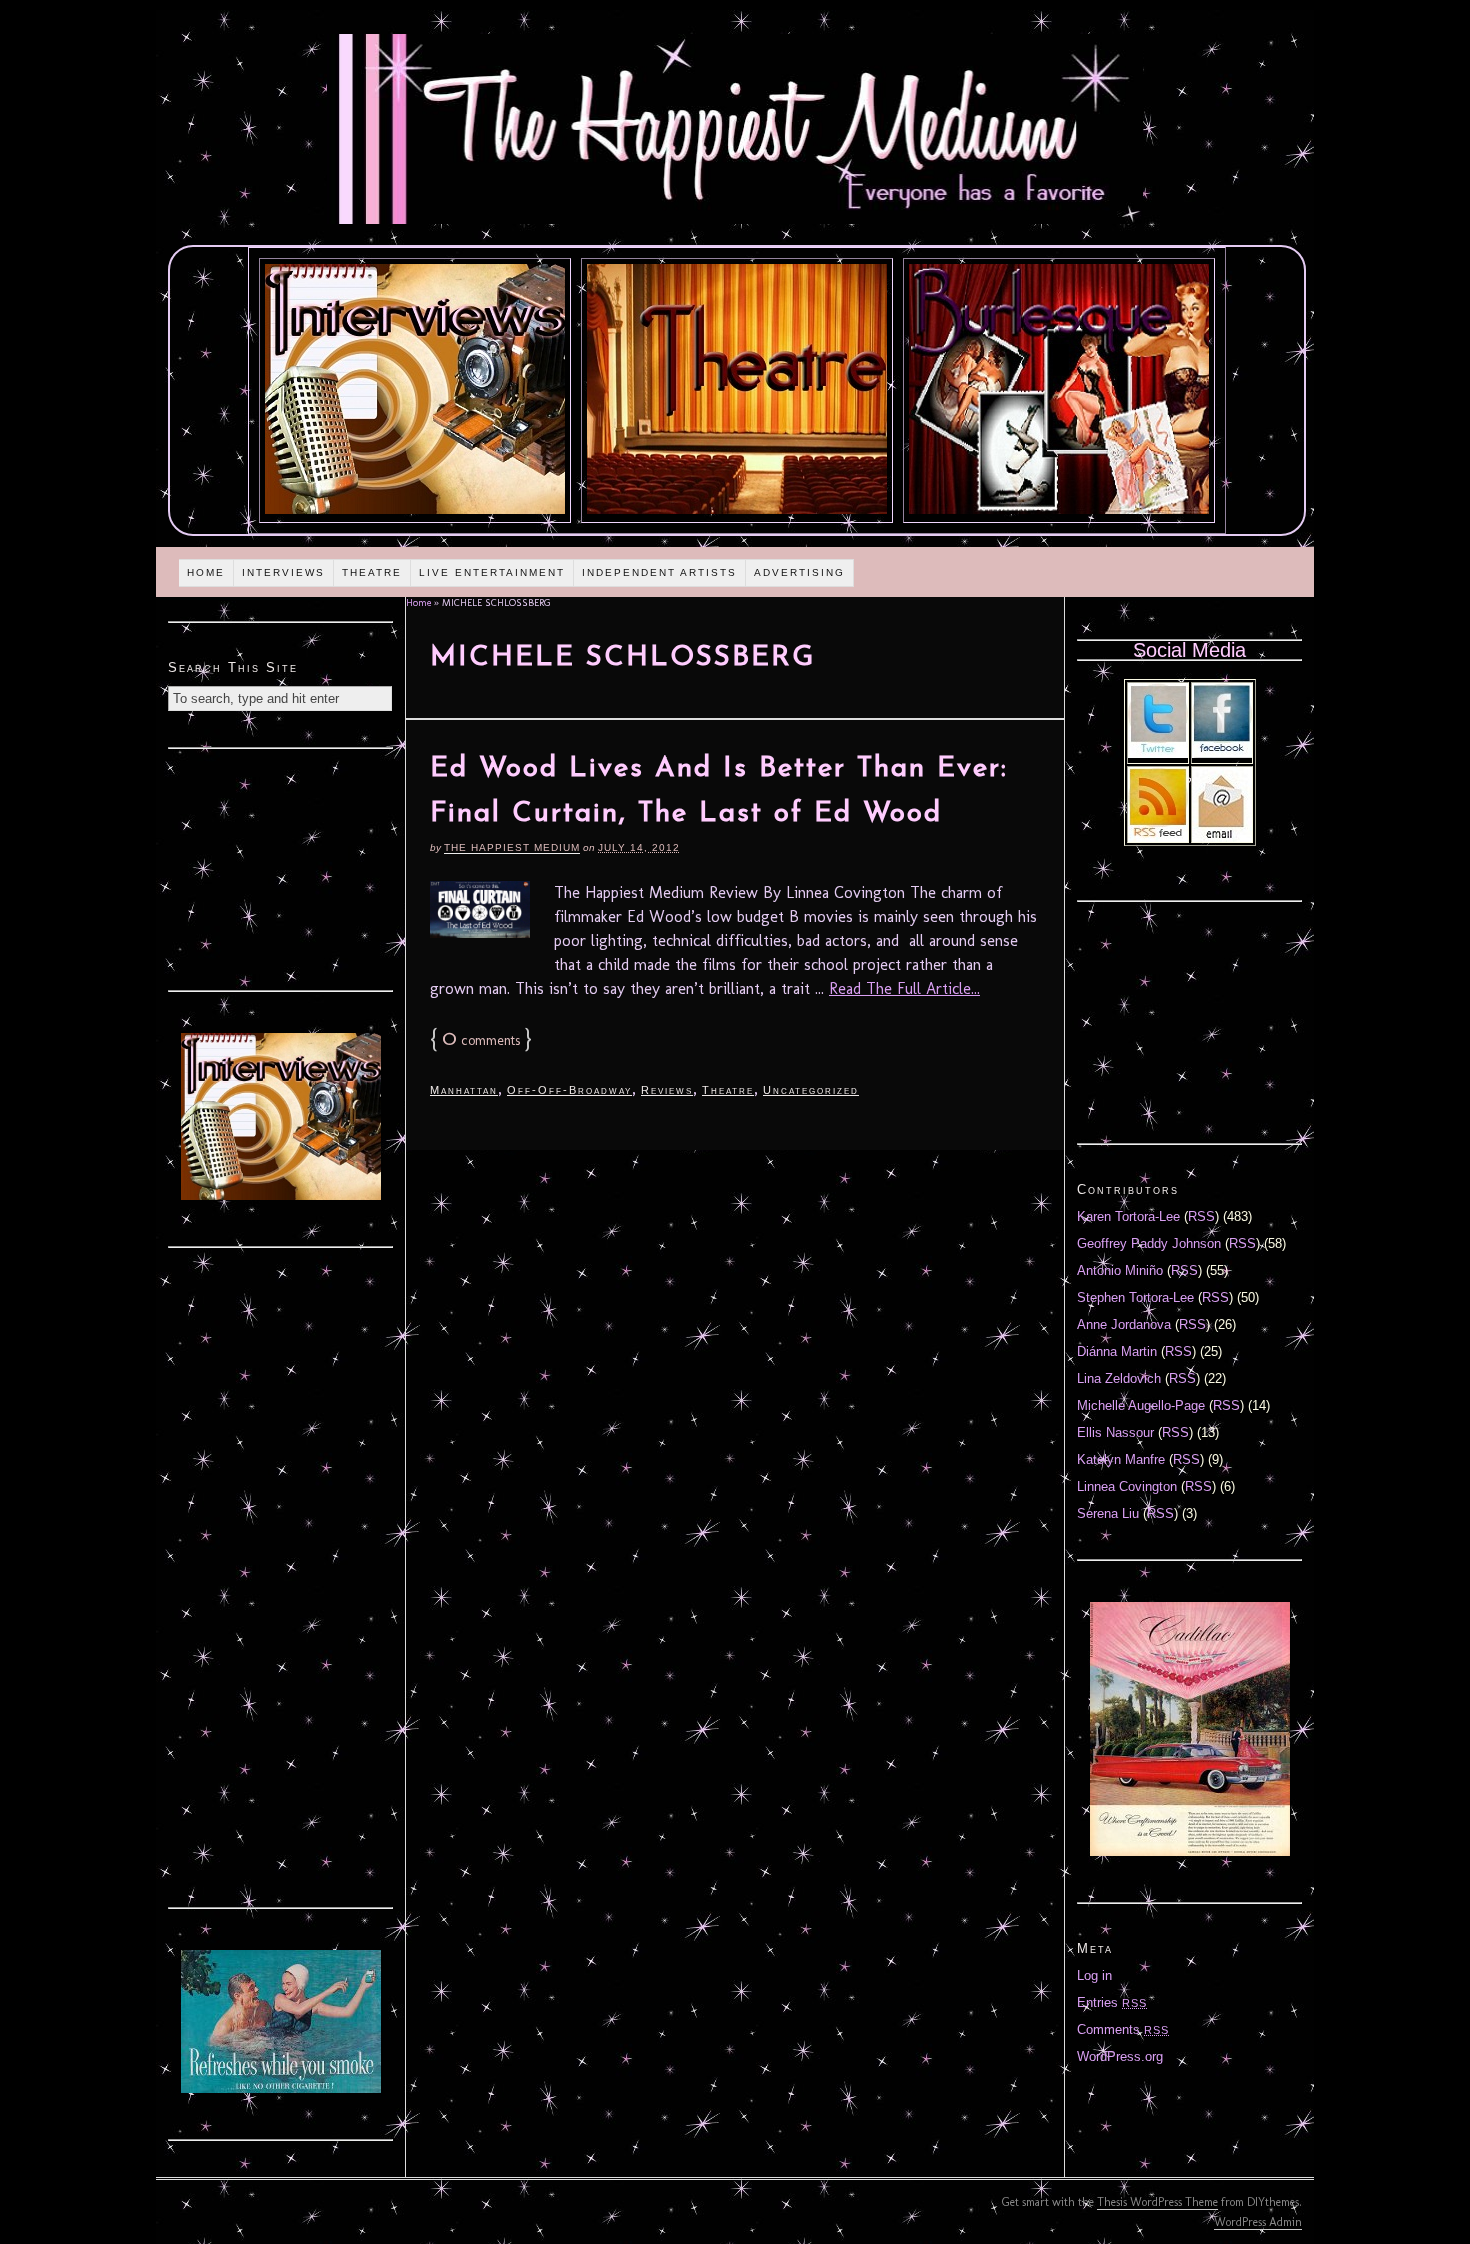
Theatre (372, 572)
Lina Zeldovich (1119, 1378)
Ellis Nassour (1115, 1432)
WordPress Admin (1258, 2222)
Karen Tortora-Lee (1128, 1216)
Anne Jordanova (1124, 1324)
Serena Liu (1108, 1513)
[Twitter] (1158, 753)
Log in (1094, 1975)
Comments (1123, 2029)
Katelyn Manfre (1121, 1459)
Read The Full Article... (904, 988)
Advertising (799, 572)
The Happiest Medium (512, 847)
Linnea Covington (1127, 1486)
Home (206, 572)
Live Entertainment (492, 572)
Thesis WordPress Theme (1157, 2202)
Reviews (667, 1090)
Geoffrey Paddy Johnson (1149, 1243)
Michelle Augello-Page (1141, 1405)
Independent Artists (659, 572)
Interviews (283, 572)
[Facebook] (1222, 753)
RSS (1201, 1216)
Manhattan (464, 1090)
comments (481, 1040)
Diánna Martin (1117, 1351)
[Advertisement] (281, 867)
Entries (1112, 2002)
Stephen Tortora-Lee (1135, 1297)
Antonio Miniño (1120, 1270)
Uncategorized (811, 1090)
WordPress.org (1120, 2056)
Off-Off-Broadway (569, 1090)
